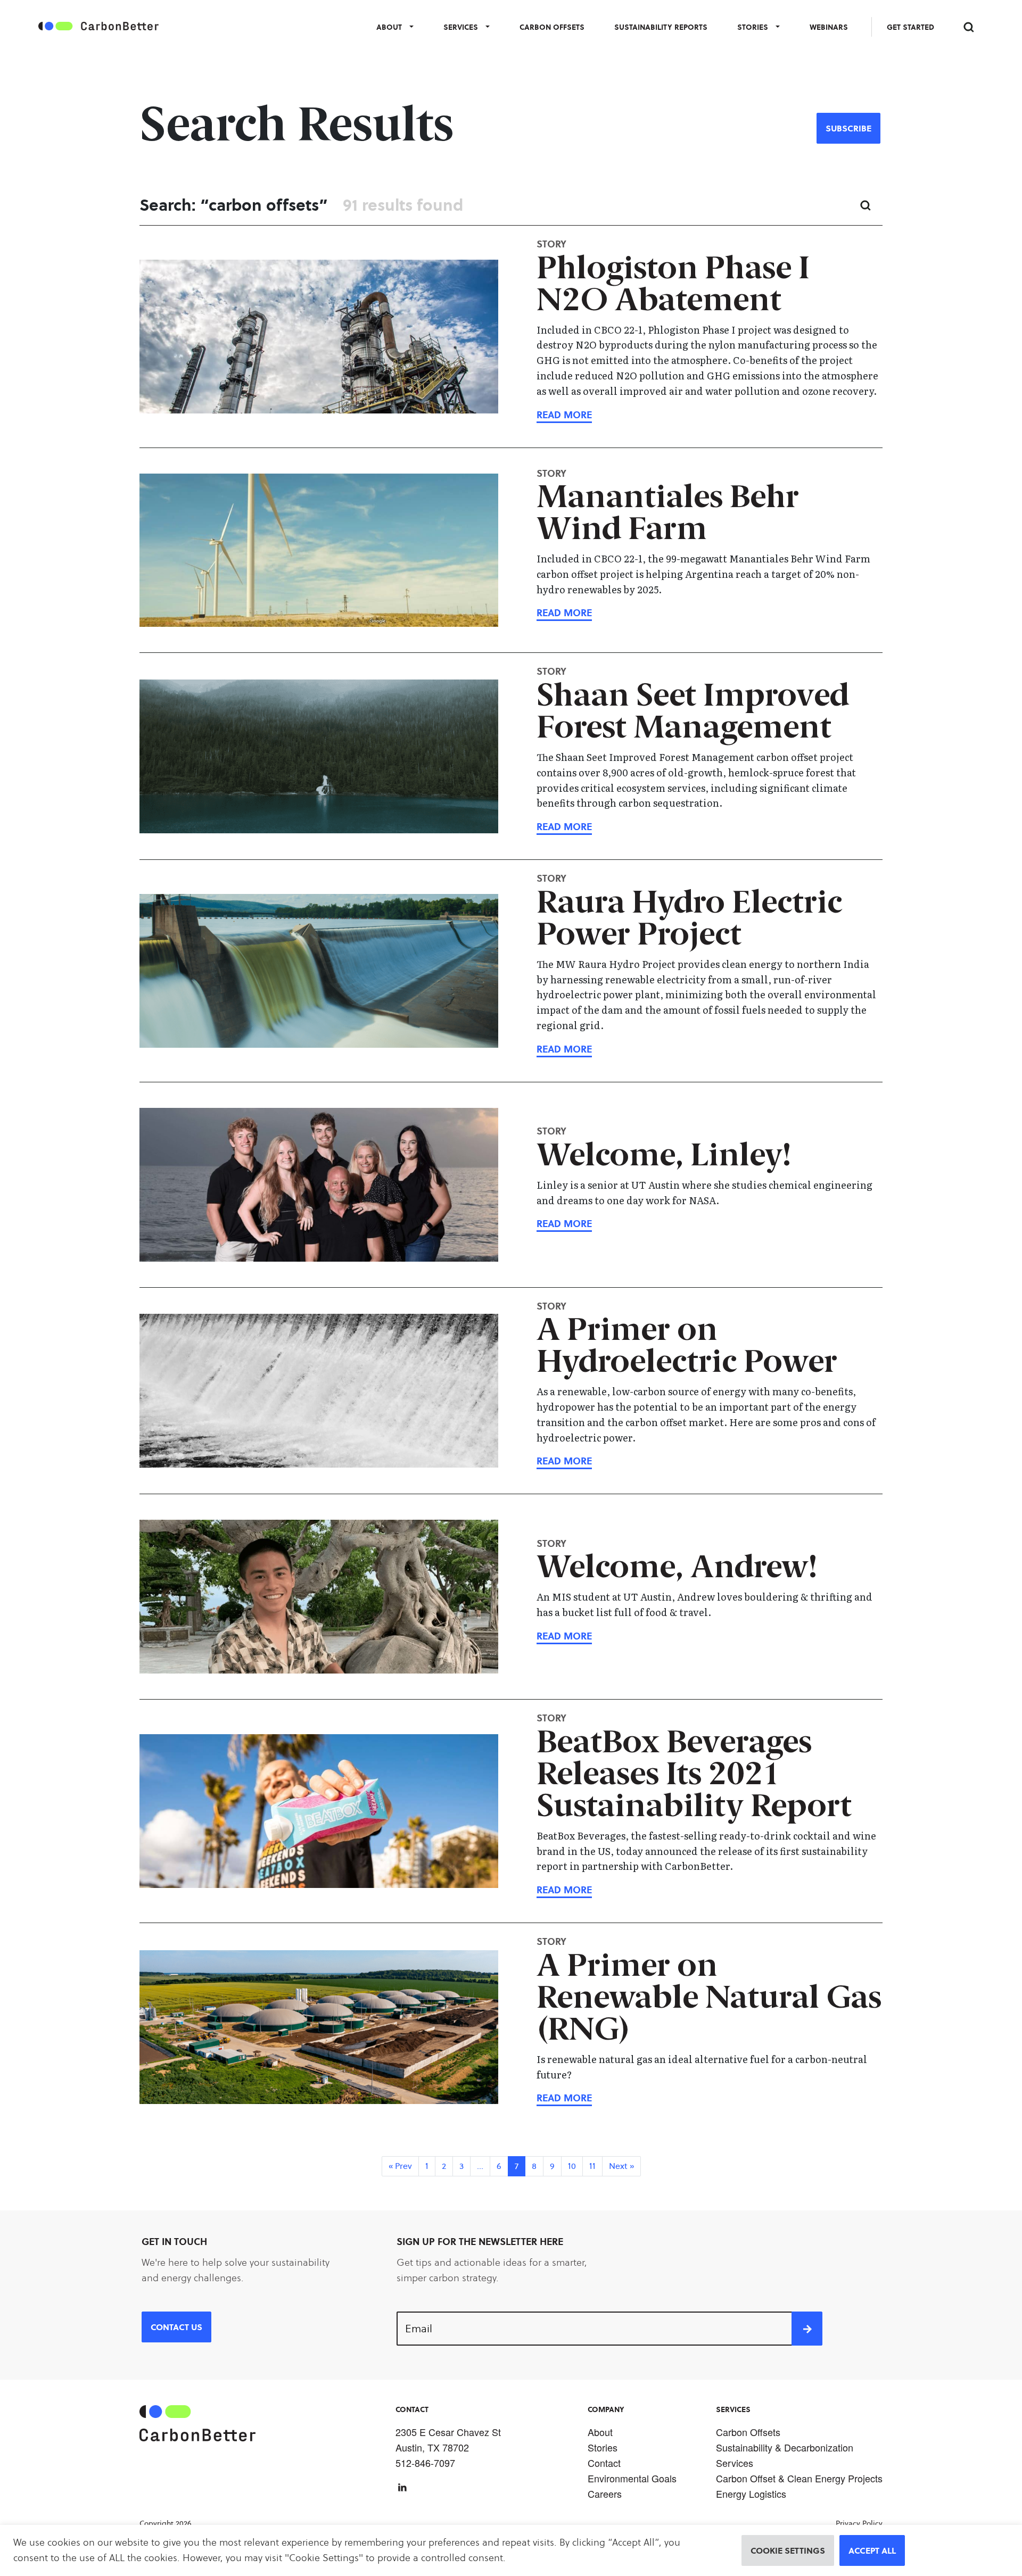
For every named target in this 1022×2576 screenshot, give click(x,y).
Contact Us (176, 2327)
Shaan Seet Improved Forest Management (693, 713)
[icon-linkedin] (402, 2487)
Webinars (829, 27)
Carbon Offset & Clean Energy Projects (799, 2478)
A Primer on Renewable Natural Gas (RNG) (709, 1999)
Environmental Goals (632, 2478)
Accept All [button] (872, 2550)
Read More (564, 415)
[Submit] (807, 2329)
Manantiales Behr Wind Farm (668, 515)
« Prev (400, 2166)
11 (592, 2166)
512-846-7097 (425, 2463)
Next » (621, 2166)
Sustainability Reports (661, 27)
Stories (753, 27)
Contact (604, 2463)
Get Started (910, 27)
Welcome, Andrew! (677, 1569)
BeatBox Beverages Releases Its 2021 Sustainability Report (694, 1776)
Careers (605, 2494)
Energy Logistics (751, 2494)
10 (572, 2166)
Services (461, 27)
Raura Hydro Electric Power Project (689, 920)
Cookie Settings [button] (788, 2550)
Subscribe (848, 128)
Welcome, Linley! (664, 1157)
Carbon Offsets (552, 27)
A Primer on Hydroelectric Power (687, 1348)
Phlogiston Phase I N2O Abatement (673, 286)
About (389, 27)
